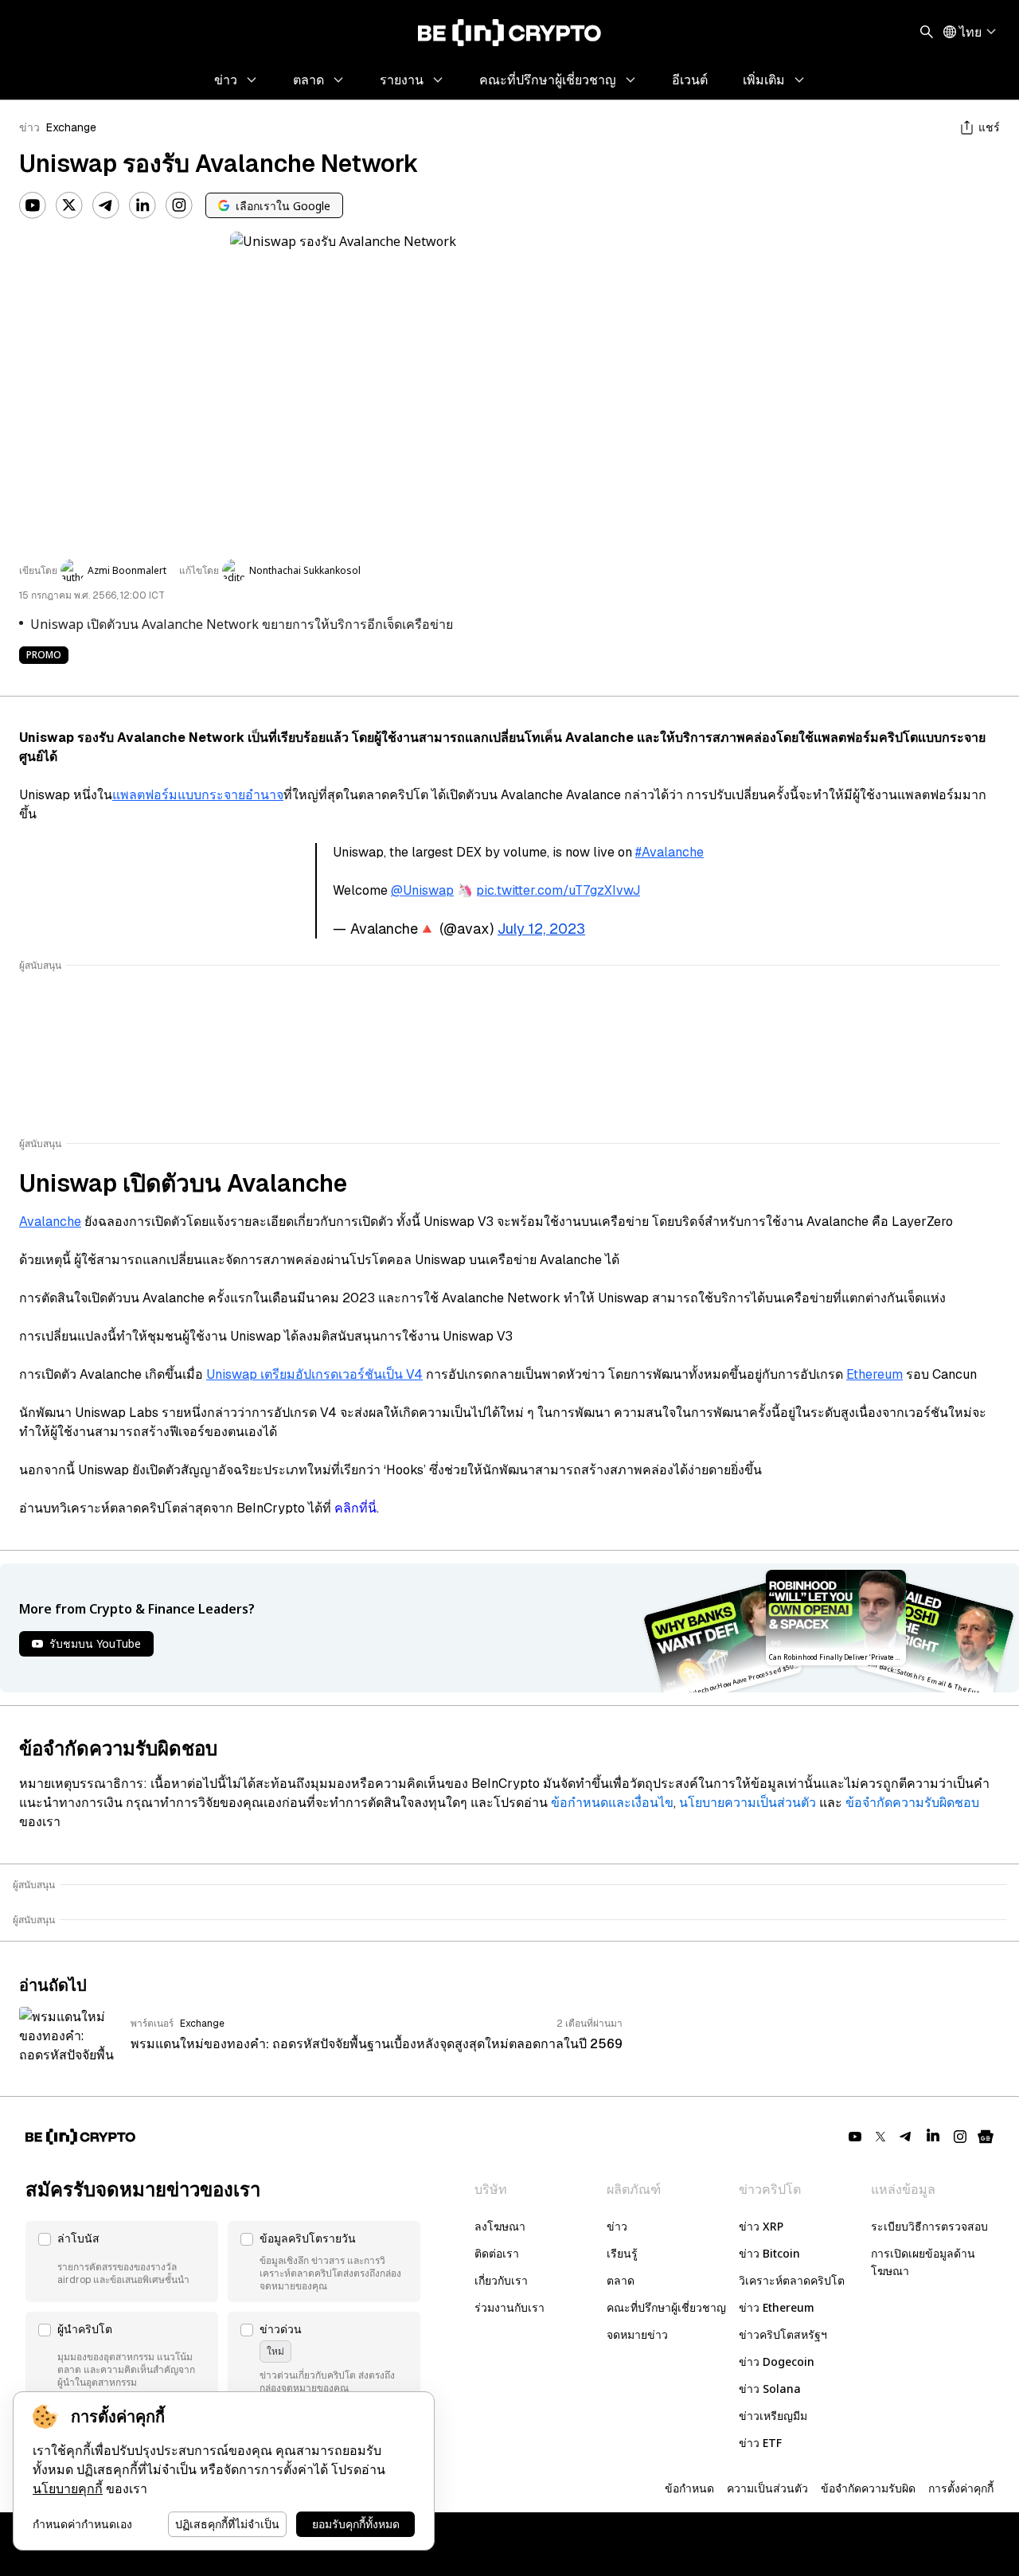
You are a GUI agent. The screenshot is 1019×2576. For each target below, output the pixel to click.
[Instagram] (179, 205)
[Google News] (986, 2137)
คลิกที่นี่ (355, 1508)
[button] (122, 2262)
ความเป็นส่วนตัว (767, 2488)
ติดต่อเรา (497, 2253)
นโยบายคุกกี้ (68, 2489)
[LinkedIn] (143, 205)
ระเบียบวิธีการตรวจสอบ (929, 2226)
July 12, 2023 (541, 929)
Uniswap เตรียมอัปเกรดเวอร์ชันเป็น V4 (314, 1374)
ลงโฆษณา (500, 2226)
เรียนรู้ (622, 2253)
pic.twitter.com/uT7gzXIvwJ (558, 890)
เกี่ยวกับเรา (501, 2280)
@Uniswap (422, 890)
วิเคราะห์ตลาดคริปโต (792, 2280)
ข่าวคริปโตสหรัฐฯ (783, 2334)
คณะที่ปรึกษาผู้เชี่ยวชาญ (666, 2307)
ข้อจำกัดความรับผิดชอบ (912, 1803)
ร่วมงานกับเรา (509, 2307)
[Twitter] (69, 205)
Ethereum (875, 1374)
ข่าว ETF (760, 2443)
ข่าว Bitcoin (769, 2253)
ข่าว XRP (761, 2226)
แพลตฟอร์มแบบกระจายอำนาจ (198, 795)
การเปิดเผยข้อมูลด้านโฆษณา (923, 2262)
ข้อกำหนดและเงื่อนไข (612, 1803)
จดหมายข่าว (637, 2334)
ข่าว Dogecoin (777, 2361)
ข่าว (29, 127)
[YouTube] (33, 205)
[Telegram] (106, 205)
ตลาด (621, 2280)
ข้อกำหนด (689, 2488)
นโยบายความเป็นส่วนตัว (748, 1803)
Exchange (71, 127)
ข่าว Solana (770, 2389)
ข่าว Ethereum (777, 2307)
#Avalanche (670, 852)
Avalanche (50, 1222)
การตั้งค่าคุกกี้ (961, 2488)
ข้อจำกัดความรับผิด (868, 2488)
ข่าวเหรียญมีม (773, 2416)
